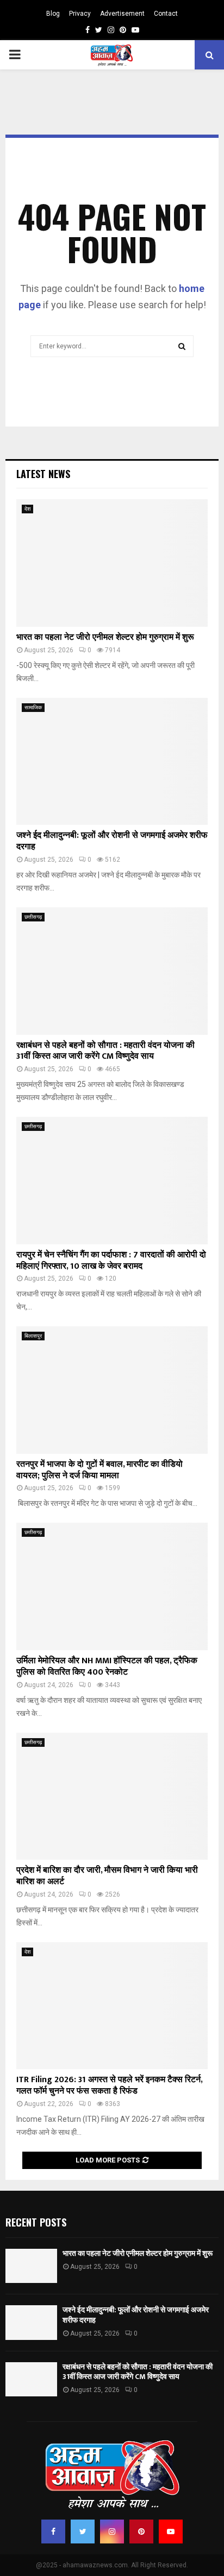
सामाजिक (33, 707)
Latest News (43, 474)
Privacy (80, 14)
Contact (166, 14)
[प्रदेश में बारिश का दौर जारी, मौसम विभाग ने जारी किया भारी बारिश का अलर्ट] (112, 1796)
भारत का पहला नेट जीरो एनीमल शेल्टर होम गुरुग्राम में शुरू (105, 637)
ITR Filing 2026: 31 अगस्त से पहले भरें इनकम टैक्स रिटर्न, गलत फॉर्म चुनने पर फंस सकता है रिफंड (109, 2085)
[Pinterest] (141, 2532)
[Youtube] (171, 2532)
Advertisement (122, 14)
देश (27, 509)
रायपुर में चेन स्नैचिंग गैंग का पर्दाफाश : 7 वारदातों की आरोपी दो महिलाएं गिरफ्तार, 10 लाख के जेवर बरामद (111, 1261)
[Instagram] (112, 2532)
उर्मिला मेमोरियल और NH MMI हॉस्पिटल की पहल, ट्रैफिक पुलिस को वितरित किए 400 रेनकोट (107, 1667)
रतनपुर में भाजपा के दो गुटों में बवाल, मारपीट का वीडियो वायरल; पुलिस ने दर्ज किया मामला (99, 1470)
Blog (53, 14)
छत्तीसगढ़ (33, 917)
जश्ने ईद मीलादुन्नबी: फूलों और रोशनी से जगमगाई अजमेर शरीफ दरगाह (112, 841)
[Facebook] (53, 2532)
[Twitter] (83, 2532)
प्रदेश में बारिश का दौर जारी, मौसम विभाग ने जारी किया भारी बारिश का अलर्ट (107, 1876)
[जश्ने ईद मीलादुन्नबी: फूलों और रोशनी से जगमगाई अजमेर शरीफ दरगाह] (112, 762)
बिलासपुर (33, 1336)
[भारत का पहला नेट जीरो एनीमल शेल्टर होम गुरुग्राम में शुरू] (112, 563)
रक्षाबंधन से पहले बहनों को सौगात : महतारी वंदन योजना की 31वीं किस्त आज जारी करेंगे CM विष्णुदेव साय (105, 1051)
